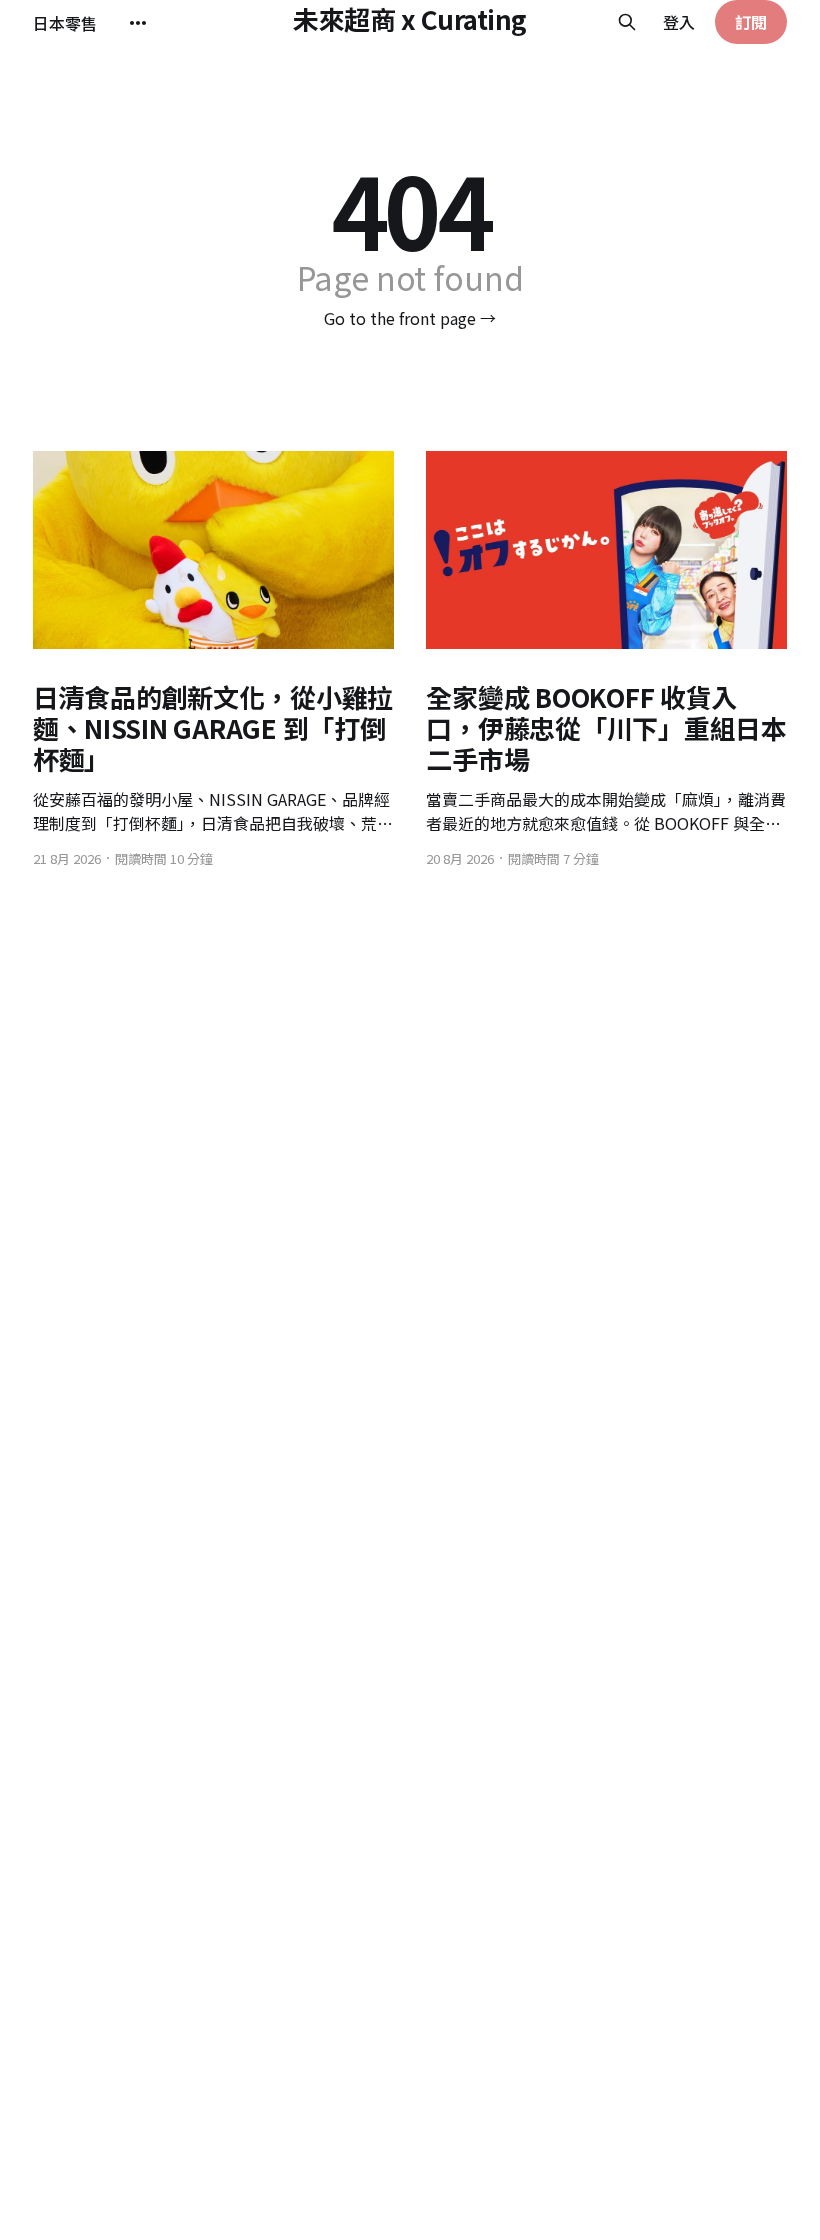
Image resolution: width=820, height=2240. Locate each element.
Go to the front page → (410, 318)
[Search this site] (627, 22)
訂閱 (751, 22)
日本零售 (65, 23)
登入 (679, 22)
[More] (138, 23)
